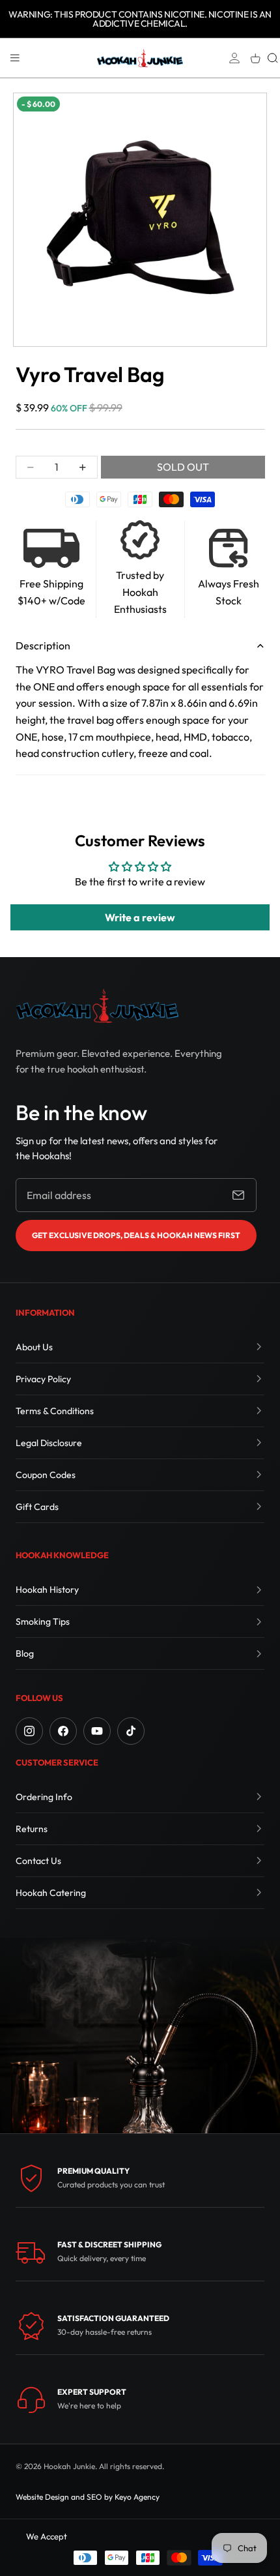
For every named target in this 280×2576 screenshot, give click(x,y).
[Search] (273, 58)
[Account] (234, 58)
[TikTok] (131, 1731)
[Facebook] (63, 1731)
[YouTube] (97, 1731)
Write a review (140, 917)
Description (43, 645)
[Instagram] (29, 1731)
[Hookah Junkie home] (97, 1006)
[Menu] (15, 58)
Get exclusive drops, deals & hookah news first (136, 1235)
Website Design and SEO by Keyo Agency (88, 2497)
